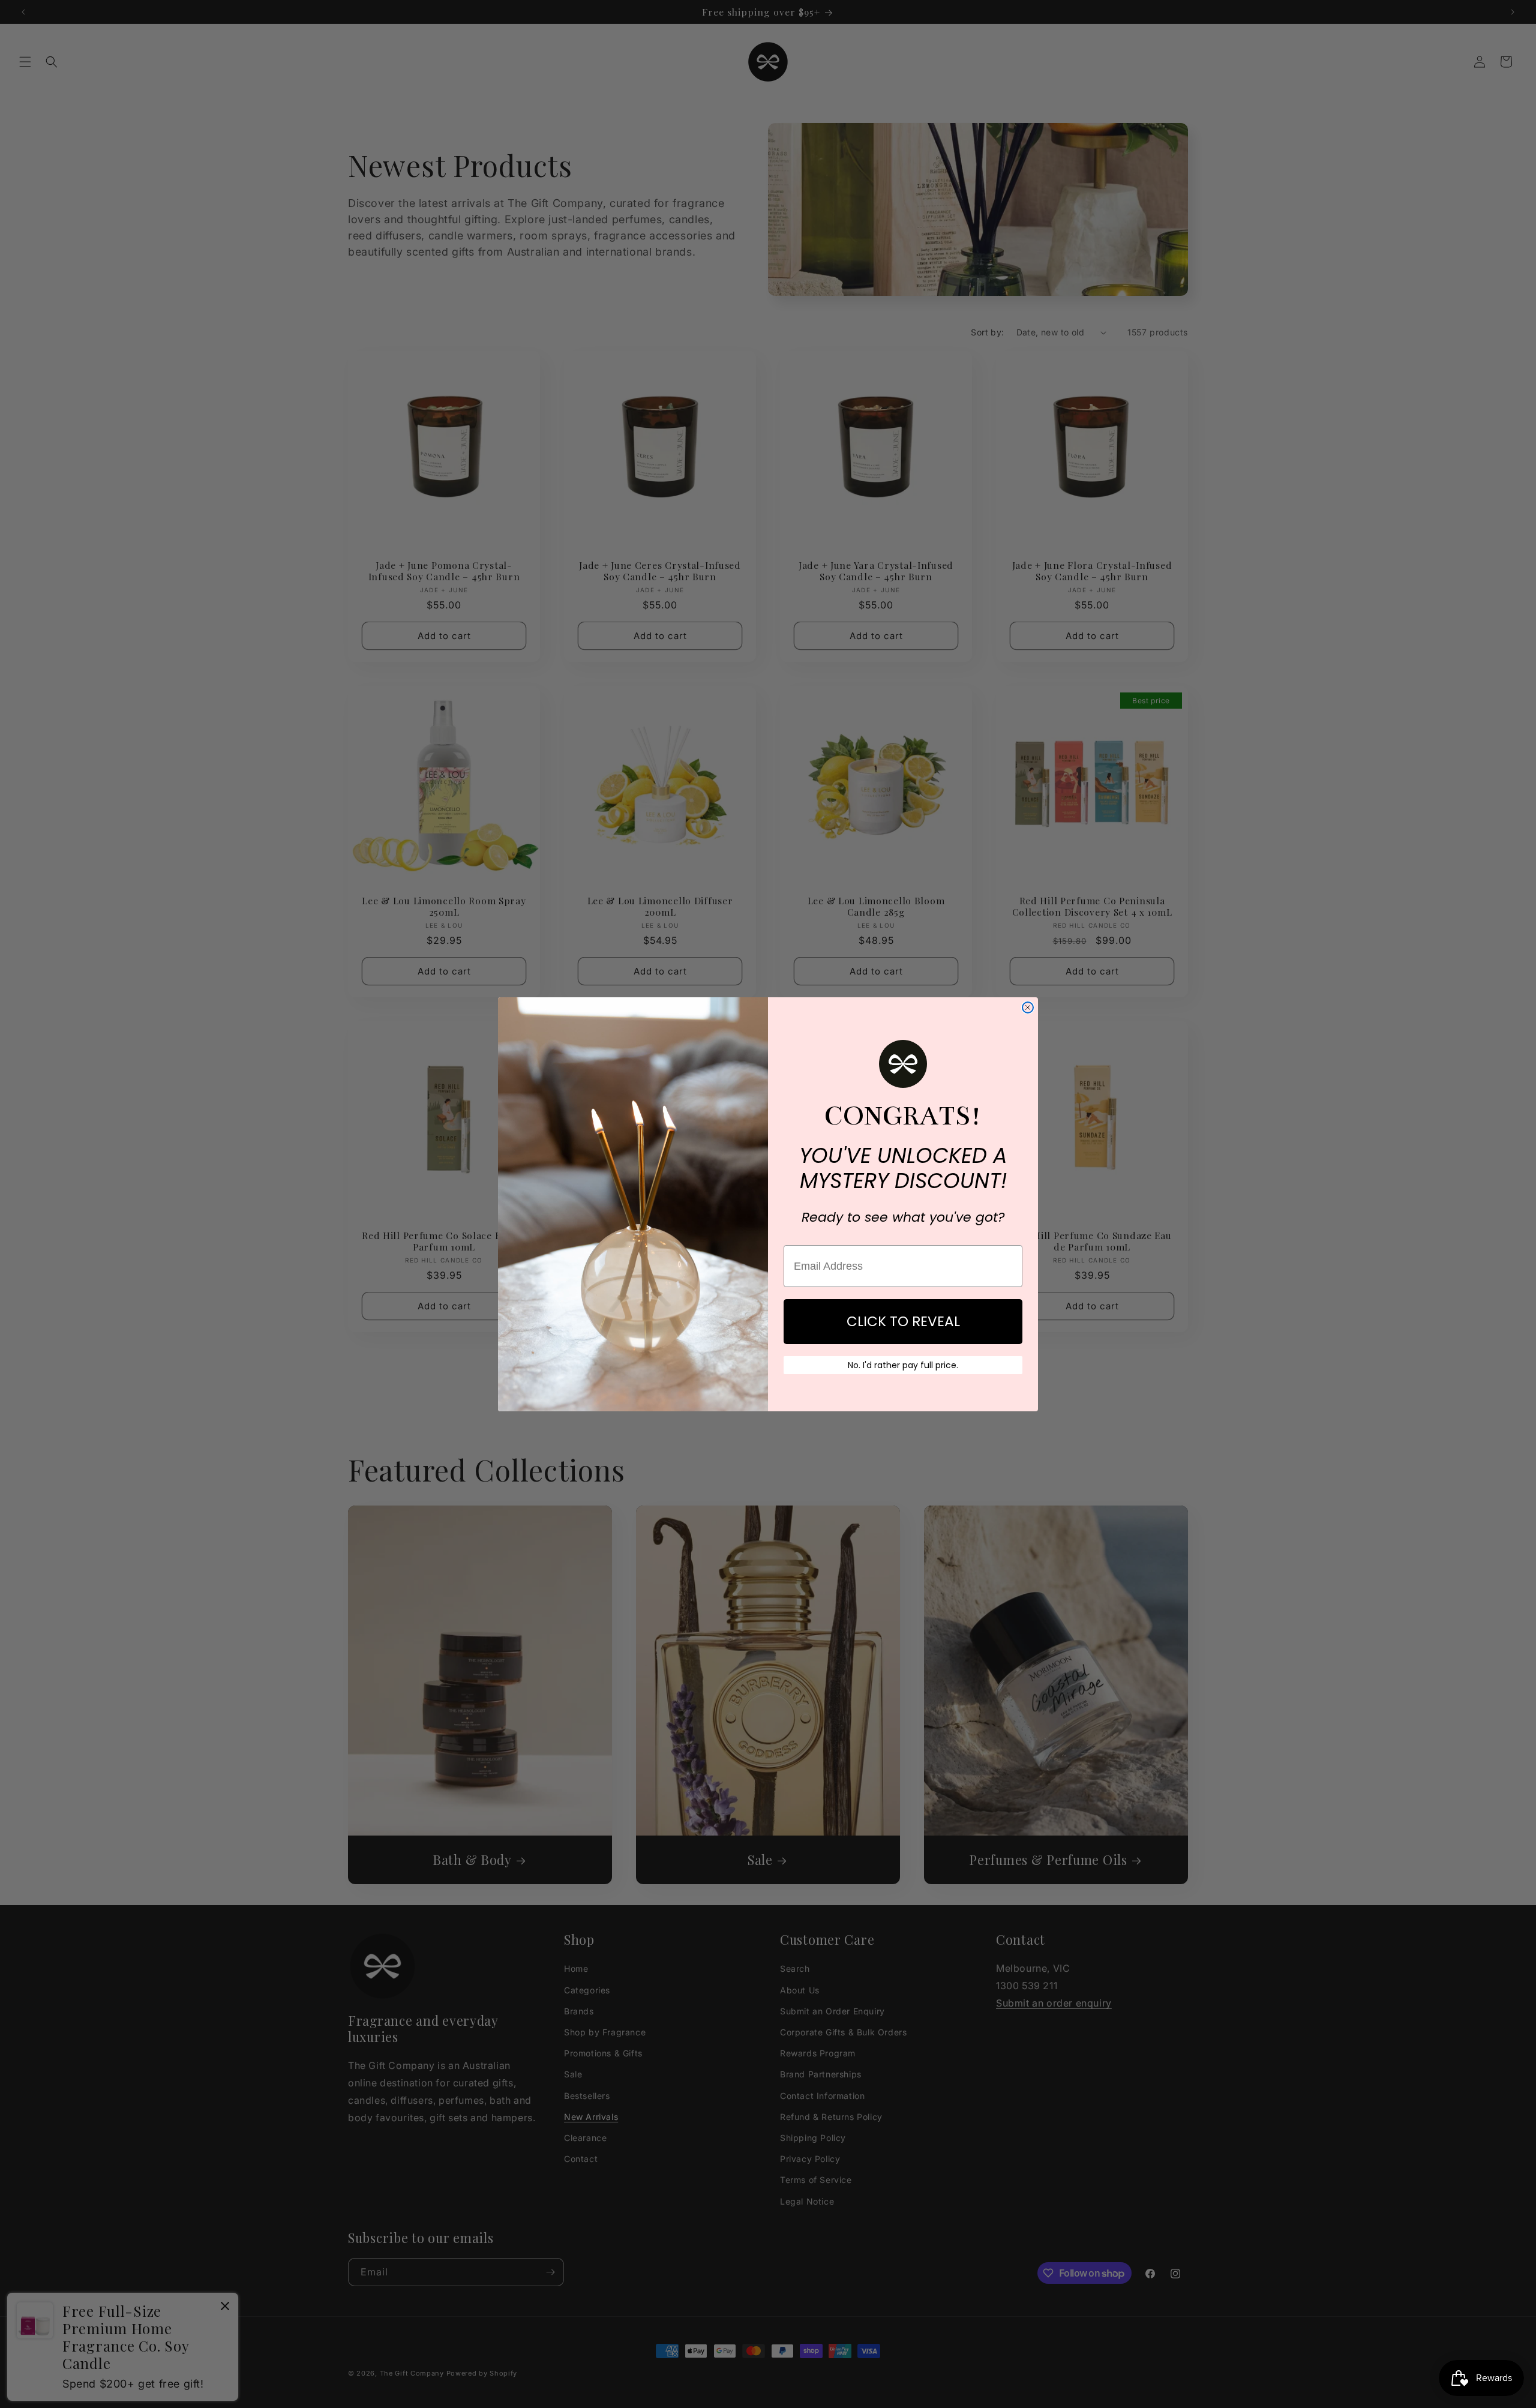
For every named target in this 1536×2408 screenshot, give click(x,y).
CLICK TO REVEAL (903, 1321)
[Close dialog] (1028, 1007)
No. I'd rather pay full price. (903, 1365)
